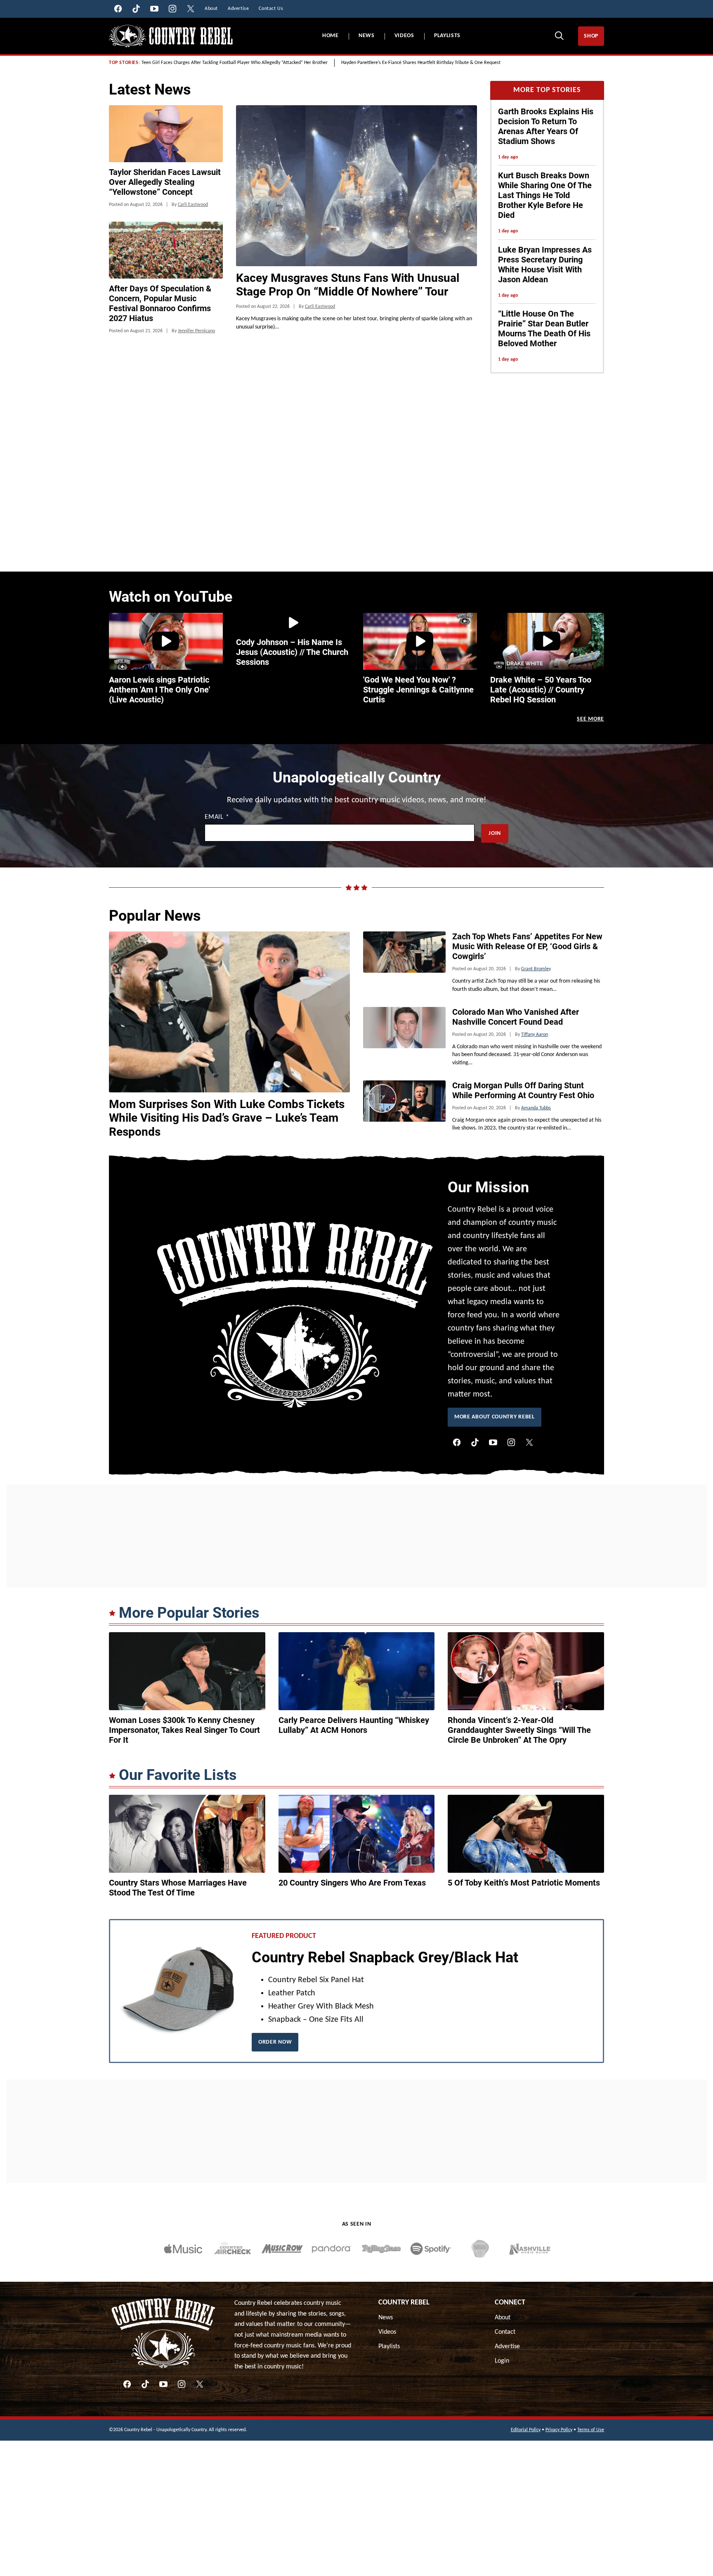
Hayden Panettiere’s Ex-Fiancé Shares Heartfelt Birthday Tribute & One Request (421, 63)
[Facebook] (457, 1442)
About (503, 2318)
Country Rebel (404, 2303)
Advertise (507, 2347)
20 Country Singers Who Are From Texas (352, 1883)
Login (502, 2361)
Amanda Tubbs (536, 1108)
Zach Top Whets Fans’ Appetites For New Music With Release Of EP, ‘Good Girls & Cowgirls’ (527, 946)
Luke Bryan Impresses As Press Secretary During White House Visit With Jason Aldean (545, 265)
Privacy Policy (559, 2430)
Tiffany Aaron (535, 1035)
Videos (404, 36)
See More (590, 719)
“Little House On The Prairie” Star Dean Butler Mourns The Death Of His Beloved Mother (544, 328)
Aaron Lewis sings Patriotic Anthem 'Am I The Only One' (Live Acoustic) (159, 690)
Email (217, 817)
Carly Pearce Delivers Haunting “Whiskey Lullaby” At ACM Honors (354, 1725)
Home (331, 36)
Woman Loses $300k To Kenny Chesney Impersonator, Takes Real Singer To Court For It (184, 1730)
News (367, 36)
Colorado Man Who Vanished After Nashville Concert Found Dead (516, 1017)
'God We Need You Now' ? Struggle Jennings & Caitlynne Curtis (418, 690)
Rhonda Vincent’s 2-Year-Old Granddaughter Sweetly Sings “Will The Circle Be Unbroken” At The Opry (519, 1730)
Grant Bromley (536, 969)
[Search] (559, 35)
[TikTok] (475, 1442)
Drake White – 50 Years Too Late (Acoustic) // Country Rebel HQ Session (541, 690)
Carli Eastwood (320, 307)
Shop (591, 36)
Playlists (447, 36)
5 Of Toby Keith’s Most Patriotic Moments (524, 1883)
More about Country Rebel (495, 1417)
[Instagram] (511, 1442)
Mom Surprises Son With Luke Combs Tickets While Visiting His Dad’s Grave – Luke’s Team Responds (227, 1118)
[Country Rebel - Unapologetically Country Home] (171, 36)
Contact (505, 2332)
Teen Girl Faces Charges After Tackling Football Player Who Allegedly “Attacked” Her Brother (235, 63)
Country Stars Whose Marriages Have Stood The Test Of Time (178, 1888)
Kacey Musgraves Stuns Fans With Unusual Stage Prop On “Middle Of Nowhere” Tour (348, 285)
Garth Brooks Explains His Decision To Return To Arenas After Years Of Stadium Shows (546, 126)
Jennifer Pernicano (196, 331)
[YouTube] (493, 1442)
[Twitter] (529, 1442)
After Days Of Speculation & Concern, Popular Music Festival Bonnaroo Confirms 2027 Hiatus (160, 303)
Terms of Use (591, 2430)
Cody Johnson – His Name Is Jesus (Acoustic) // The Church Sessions (292, 652)
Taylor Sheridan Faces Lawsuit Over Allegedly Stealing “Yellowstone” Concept (165, 182)
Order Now (275, 2042)
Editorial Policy (526, 2430)
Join (495, 833)
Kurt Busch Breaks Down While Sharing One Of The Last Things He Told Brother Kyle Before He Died (545, 195)
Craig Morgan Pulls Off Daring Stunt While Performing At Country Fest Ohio (523, 1090)
